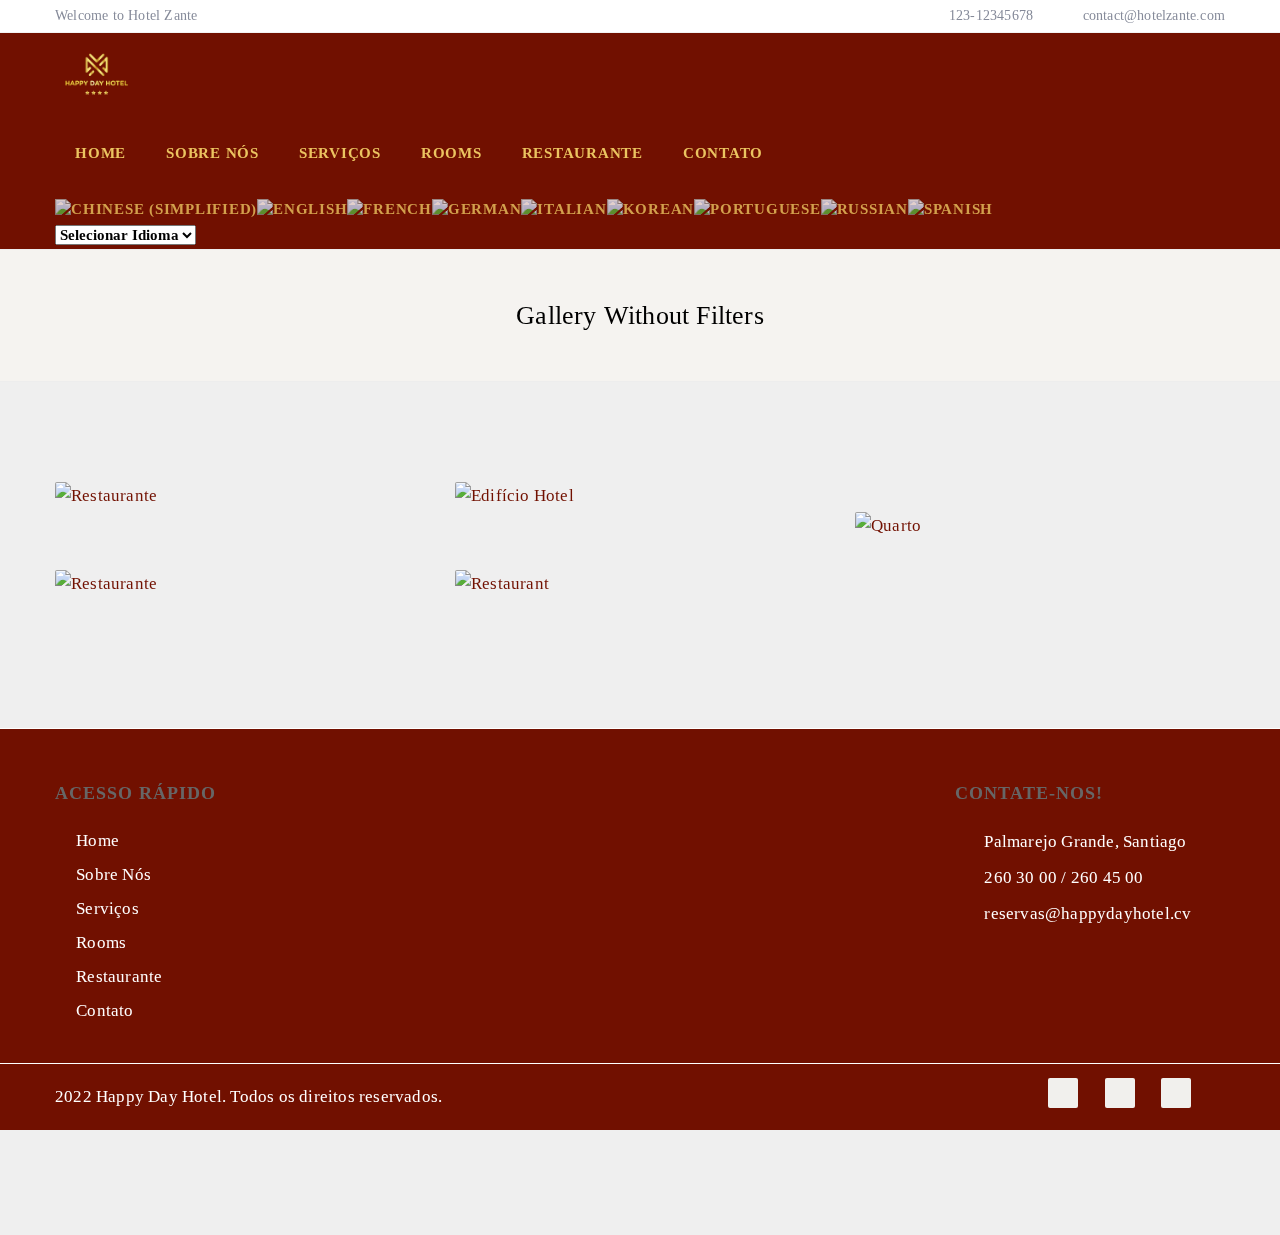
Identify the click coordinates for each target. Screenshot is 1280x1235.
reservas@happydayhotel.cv (1085, 913)
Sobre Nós (212, 153)
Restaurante (582, 153)
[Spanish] (950, 207)
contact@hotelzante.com (1154, 15)
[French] (389, 207)
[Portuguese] (757, 207)
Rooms (451, 153)
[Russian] (864, 207)
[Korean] (651, 207)
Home (100, 153)
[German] (477, 207)
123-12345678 (989, 15)
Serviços (340, 153)
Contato (723, 153)
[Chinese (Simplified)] (156, 207)
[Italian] (563, 207)
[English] (302, 207)
